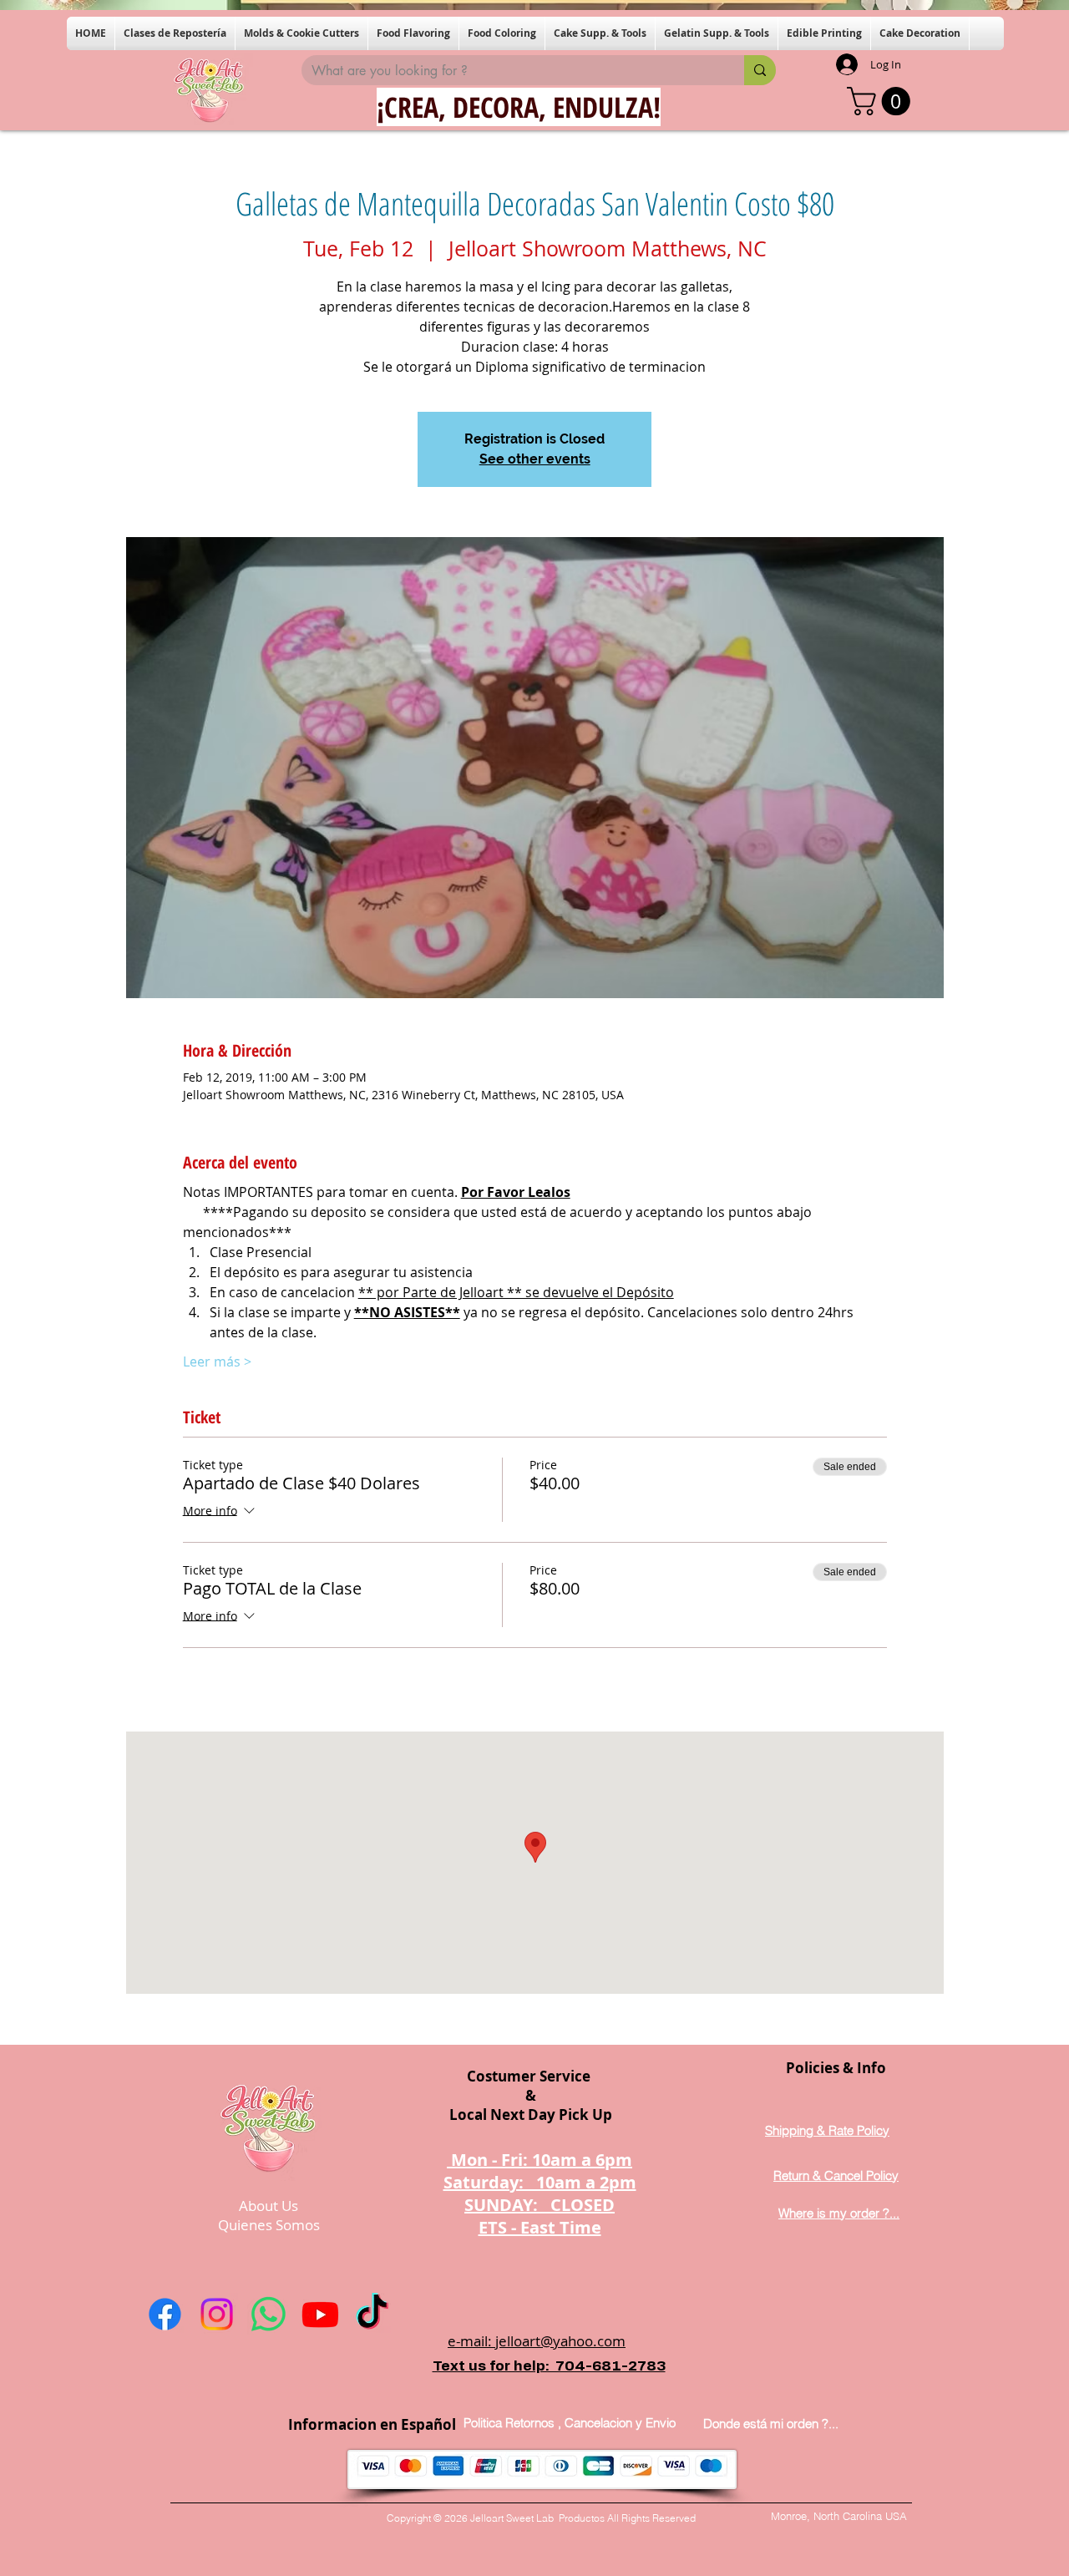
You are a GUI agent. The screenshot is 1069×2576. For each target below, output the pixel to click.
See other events (535, 459)
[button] (175, 33)
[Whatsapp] (269, 2314)
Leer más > (217, 1362)
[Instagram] (217, 2314)
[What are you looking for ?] (760, 70)
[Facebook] (165, 2314)
